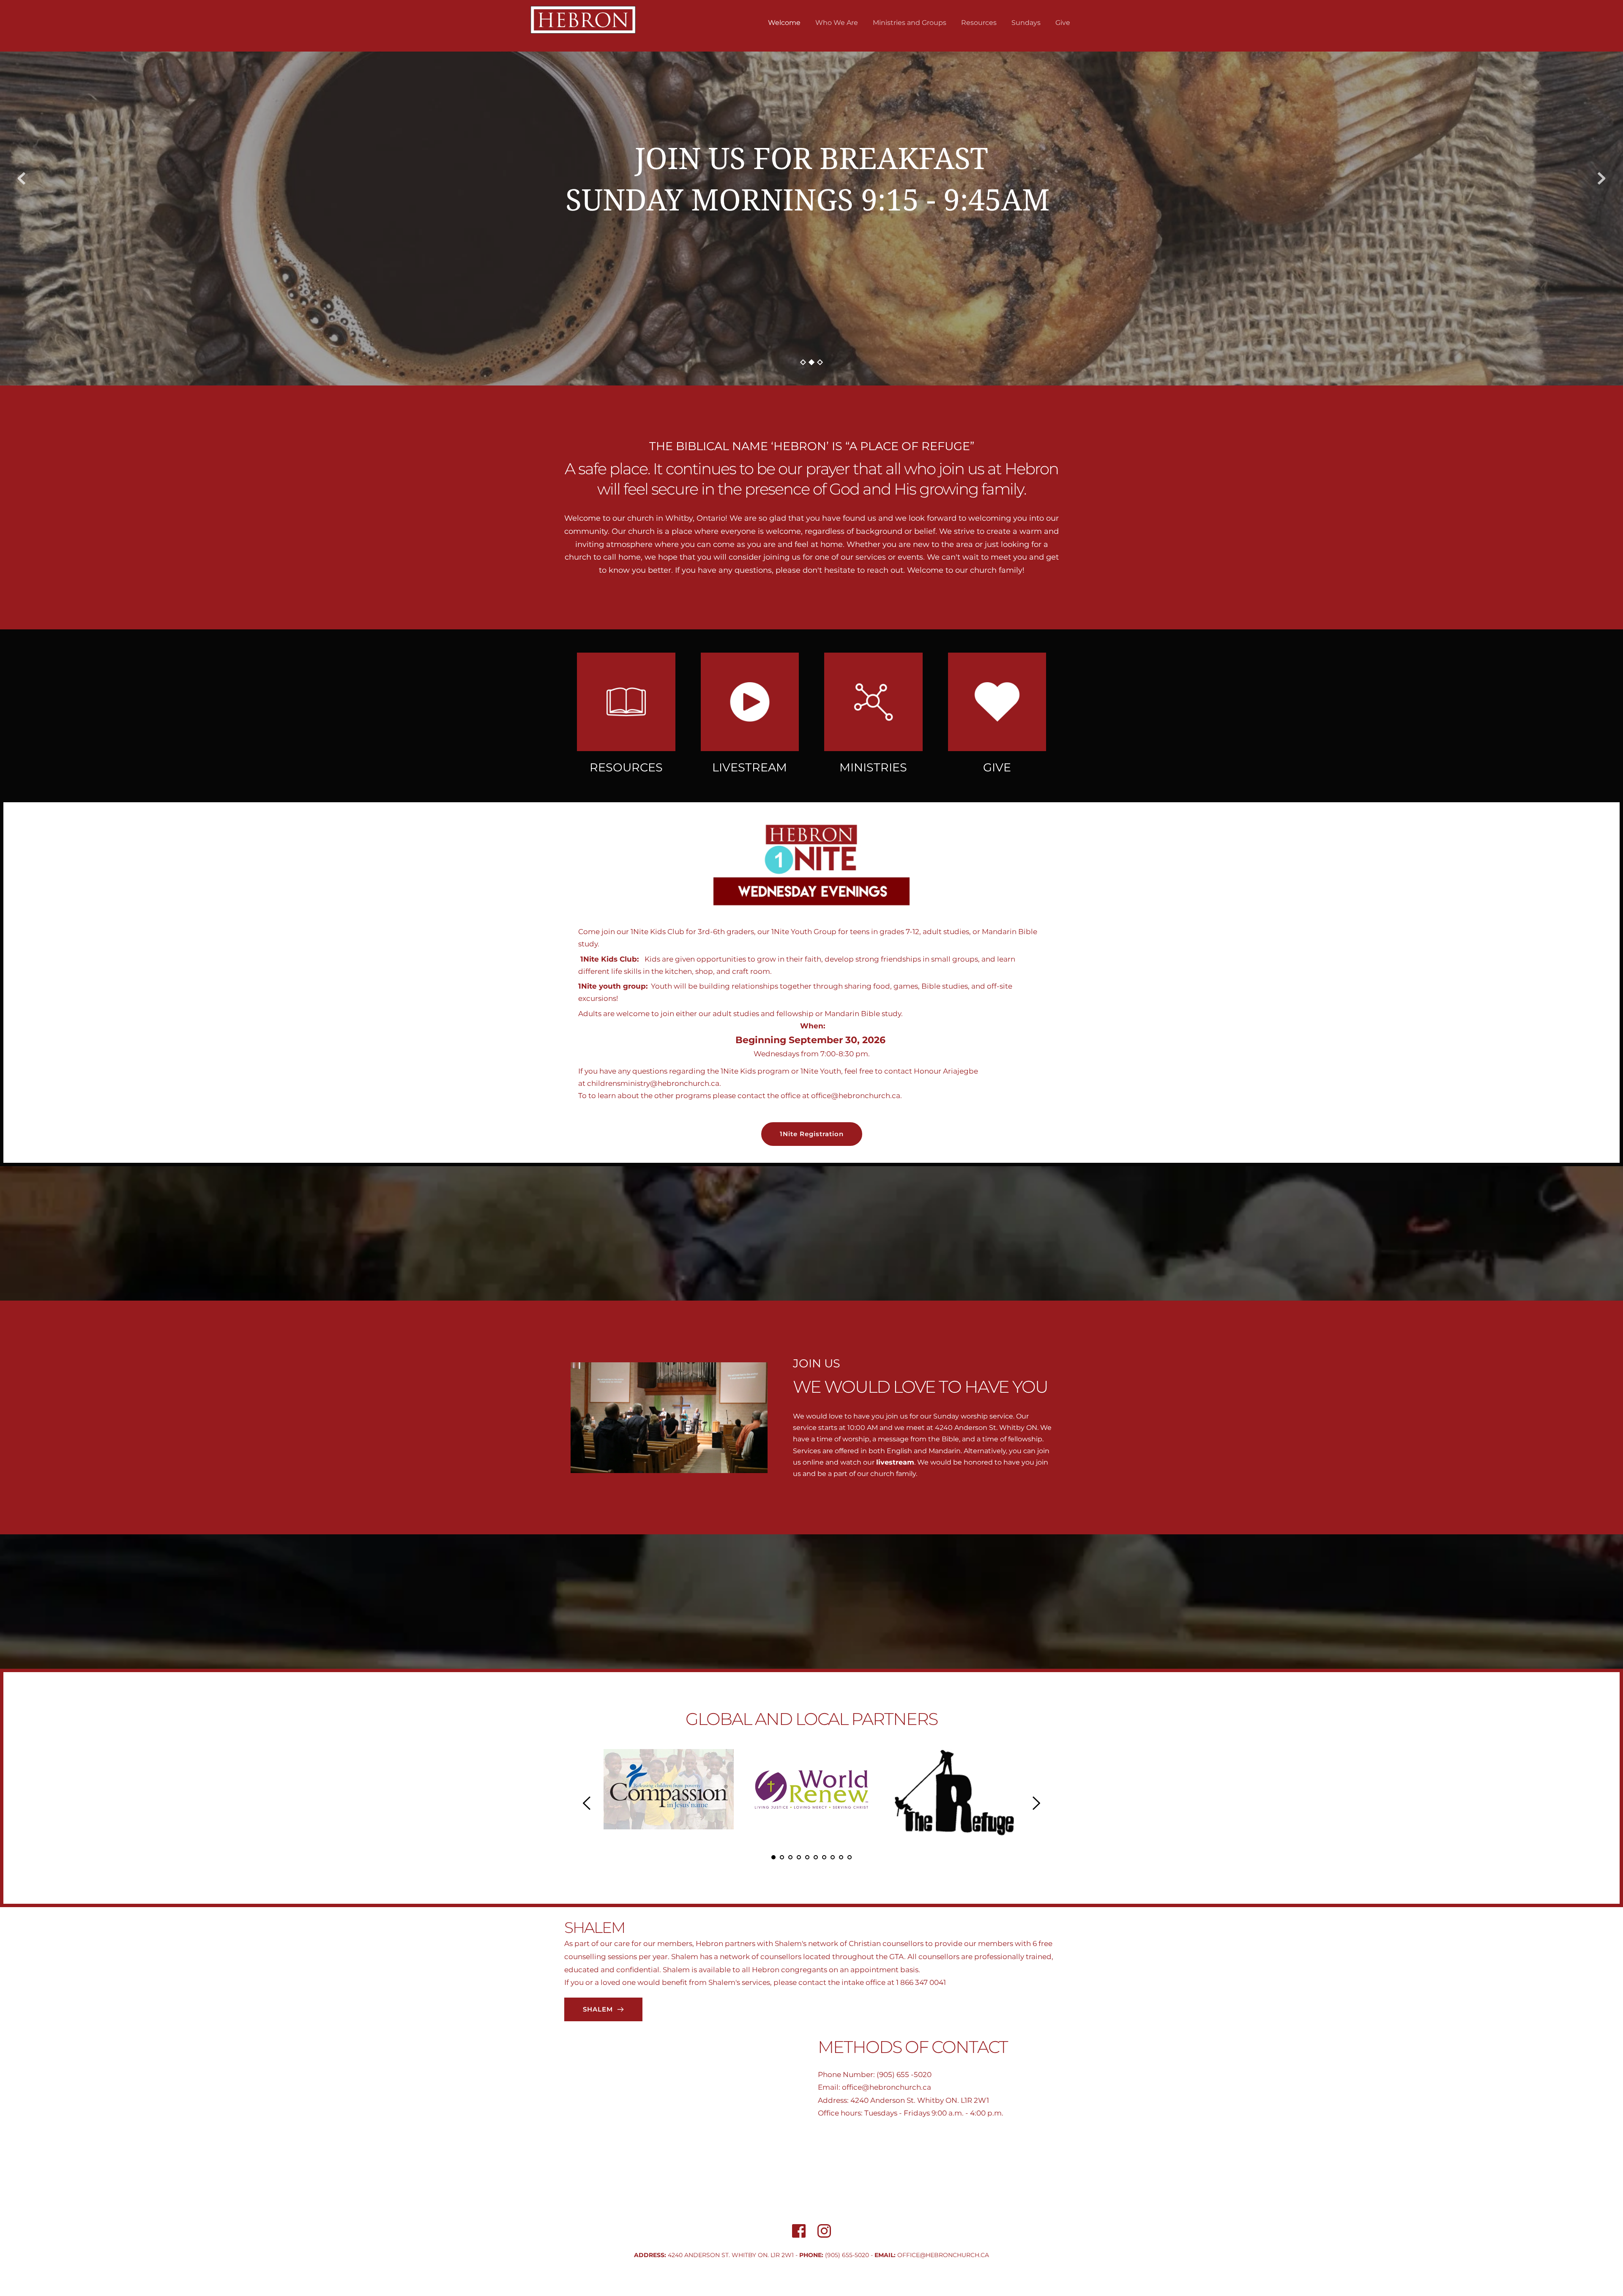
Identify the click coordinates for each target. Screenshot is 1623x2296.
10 (850, 1857)
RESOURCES (626, 767)
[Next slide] (1601, 178)
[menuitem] (784, 23)
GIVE (997, 767)
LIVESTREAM (750, 767)
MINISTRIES (873, 767)
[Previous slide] (22, 178)
